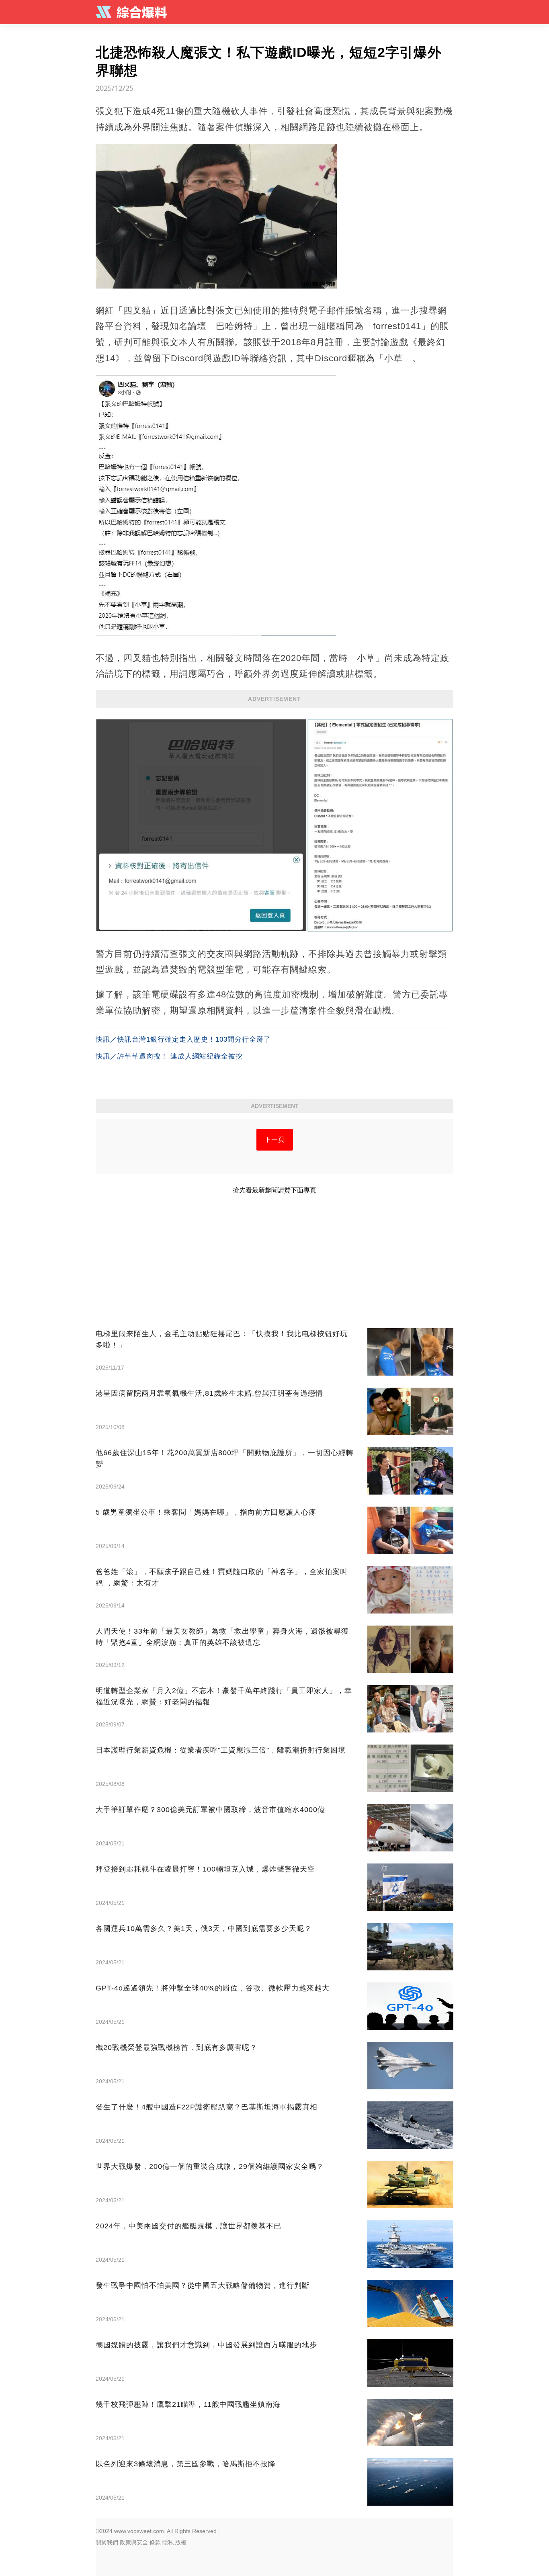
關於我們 (107, 2542)
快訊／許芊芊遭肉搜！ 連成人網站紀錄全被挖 (169, 1056)
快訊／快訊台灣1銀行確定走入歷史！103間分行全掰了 (183, 1039)
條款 (155, 2542)
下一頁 (275, 1140)
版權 (181, 2542)
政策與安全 (134, 2542)
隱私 (168, 2542)
